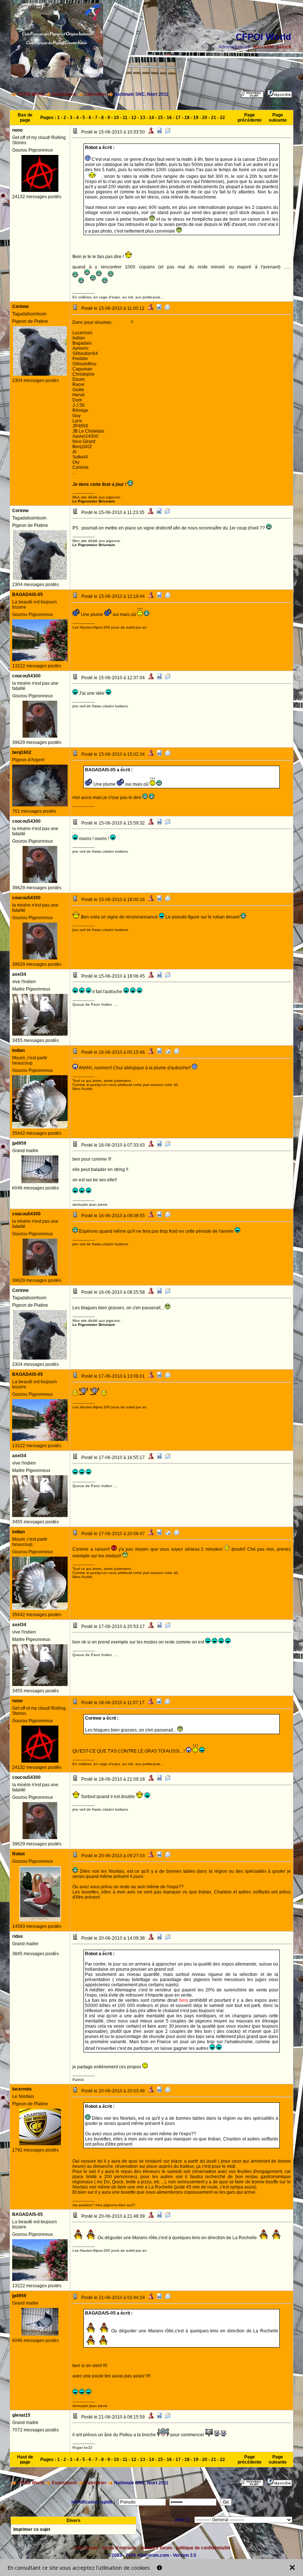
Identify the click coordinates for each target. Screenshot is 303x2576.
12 (134, 118)
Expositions (64, 94)
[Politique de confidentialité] (159, 2568)
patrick (284, 47)
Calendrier (95, 94)
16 (169, 118)
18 (187, 118)
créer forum (85, 2548)
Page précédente (250, 118)
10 (116, 118)
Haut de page (25, 2460)
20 (205, 118)
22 (222, 118)
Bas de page (25, 118)
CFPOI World (31, 94)
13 (143, 118)
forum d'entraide (119, 2548)
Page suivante (278, 118)
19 (196, 118)
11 (125, 118)
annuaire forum (156, 2548)
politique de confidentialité (203, 2548)
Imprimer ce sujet (32, 2529)
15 (160, 118)
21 (214, 118)
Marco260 (264, 47)
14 (151, 118)
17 (178, 118)
